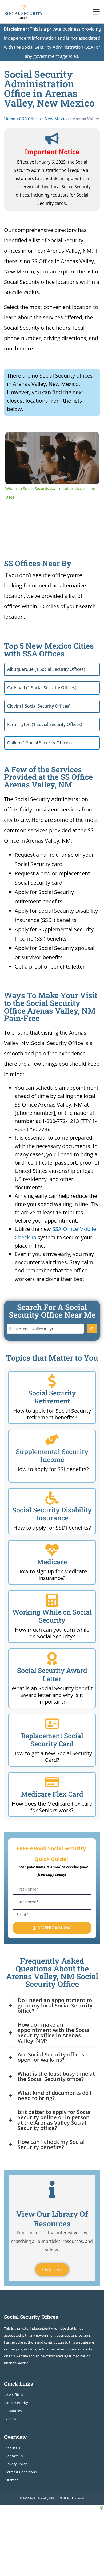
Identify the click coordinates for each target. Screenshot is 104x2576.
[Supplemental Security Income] (52, 1440)
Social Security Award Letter (52, 1674)
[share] (90, 438)
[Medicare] (52, 1550)
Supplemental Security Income (52, 1456)
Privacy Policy (16, 2464)
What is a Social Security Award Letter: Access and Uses (52, 440)
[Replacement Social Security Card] (52, 1724)
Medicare (52, 1562)
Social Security (17, 2403)
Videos (11, 2419)
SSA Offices (30, 119)
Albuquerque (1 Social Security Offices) (46, 669)
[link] (13, 439)
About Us (13, 2448)
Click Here (52, 2269)
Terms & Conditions (21, 2472)
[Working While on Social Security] (52, 1600)
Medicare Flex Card (52, 1794)
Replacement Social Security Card (52, 1740)
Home (10, 119)
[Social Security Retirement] (52, 1381)
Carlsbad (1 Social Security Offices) (42, 688)
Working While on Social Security (52, 1616)
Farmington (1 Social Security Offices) (45, 724)
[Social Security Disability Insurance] (52, 1498)
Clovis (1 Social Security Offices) (39, 706)
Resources (13, 2411)
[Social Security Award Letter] (52, 1659)
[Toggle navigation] (96, 12)
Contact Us (14, 2456)
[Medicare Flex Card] (52, 1782)
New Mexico (57, 119)
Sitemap (12, 2480)
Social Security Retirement (52, 1397)
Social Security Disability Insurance (52, 1514)
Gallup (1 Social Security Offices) (39, 743)
